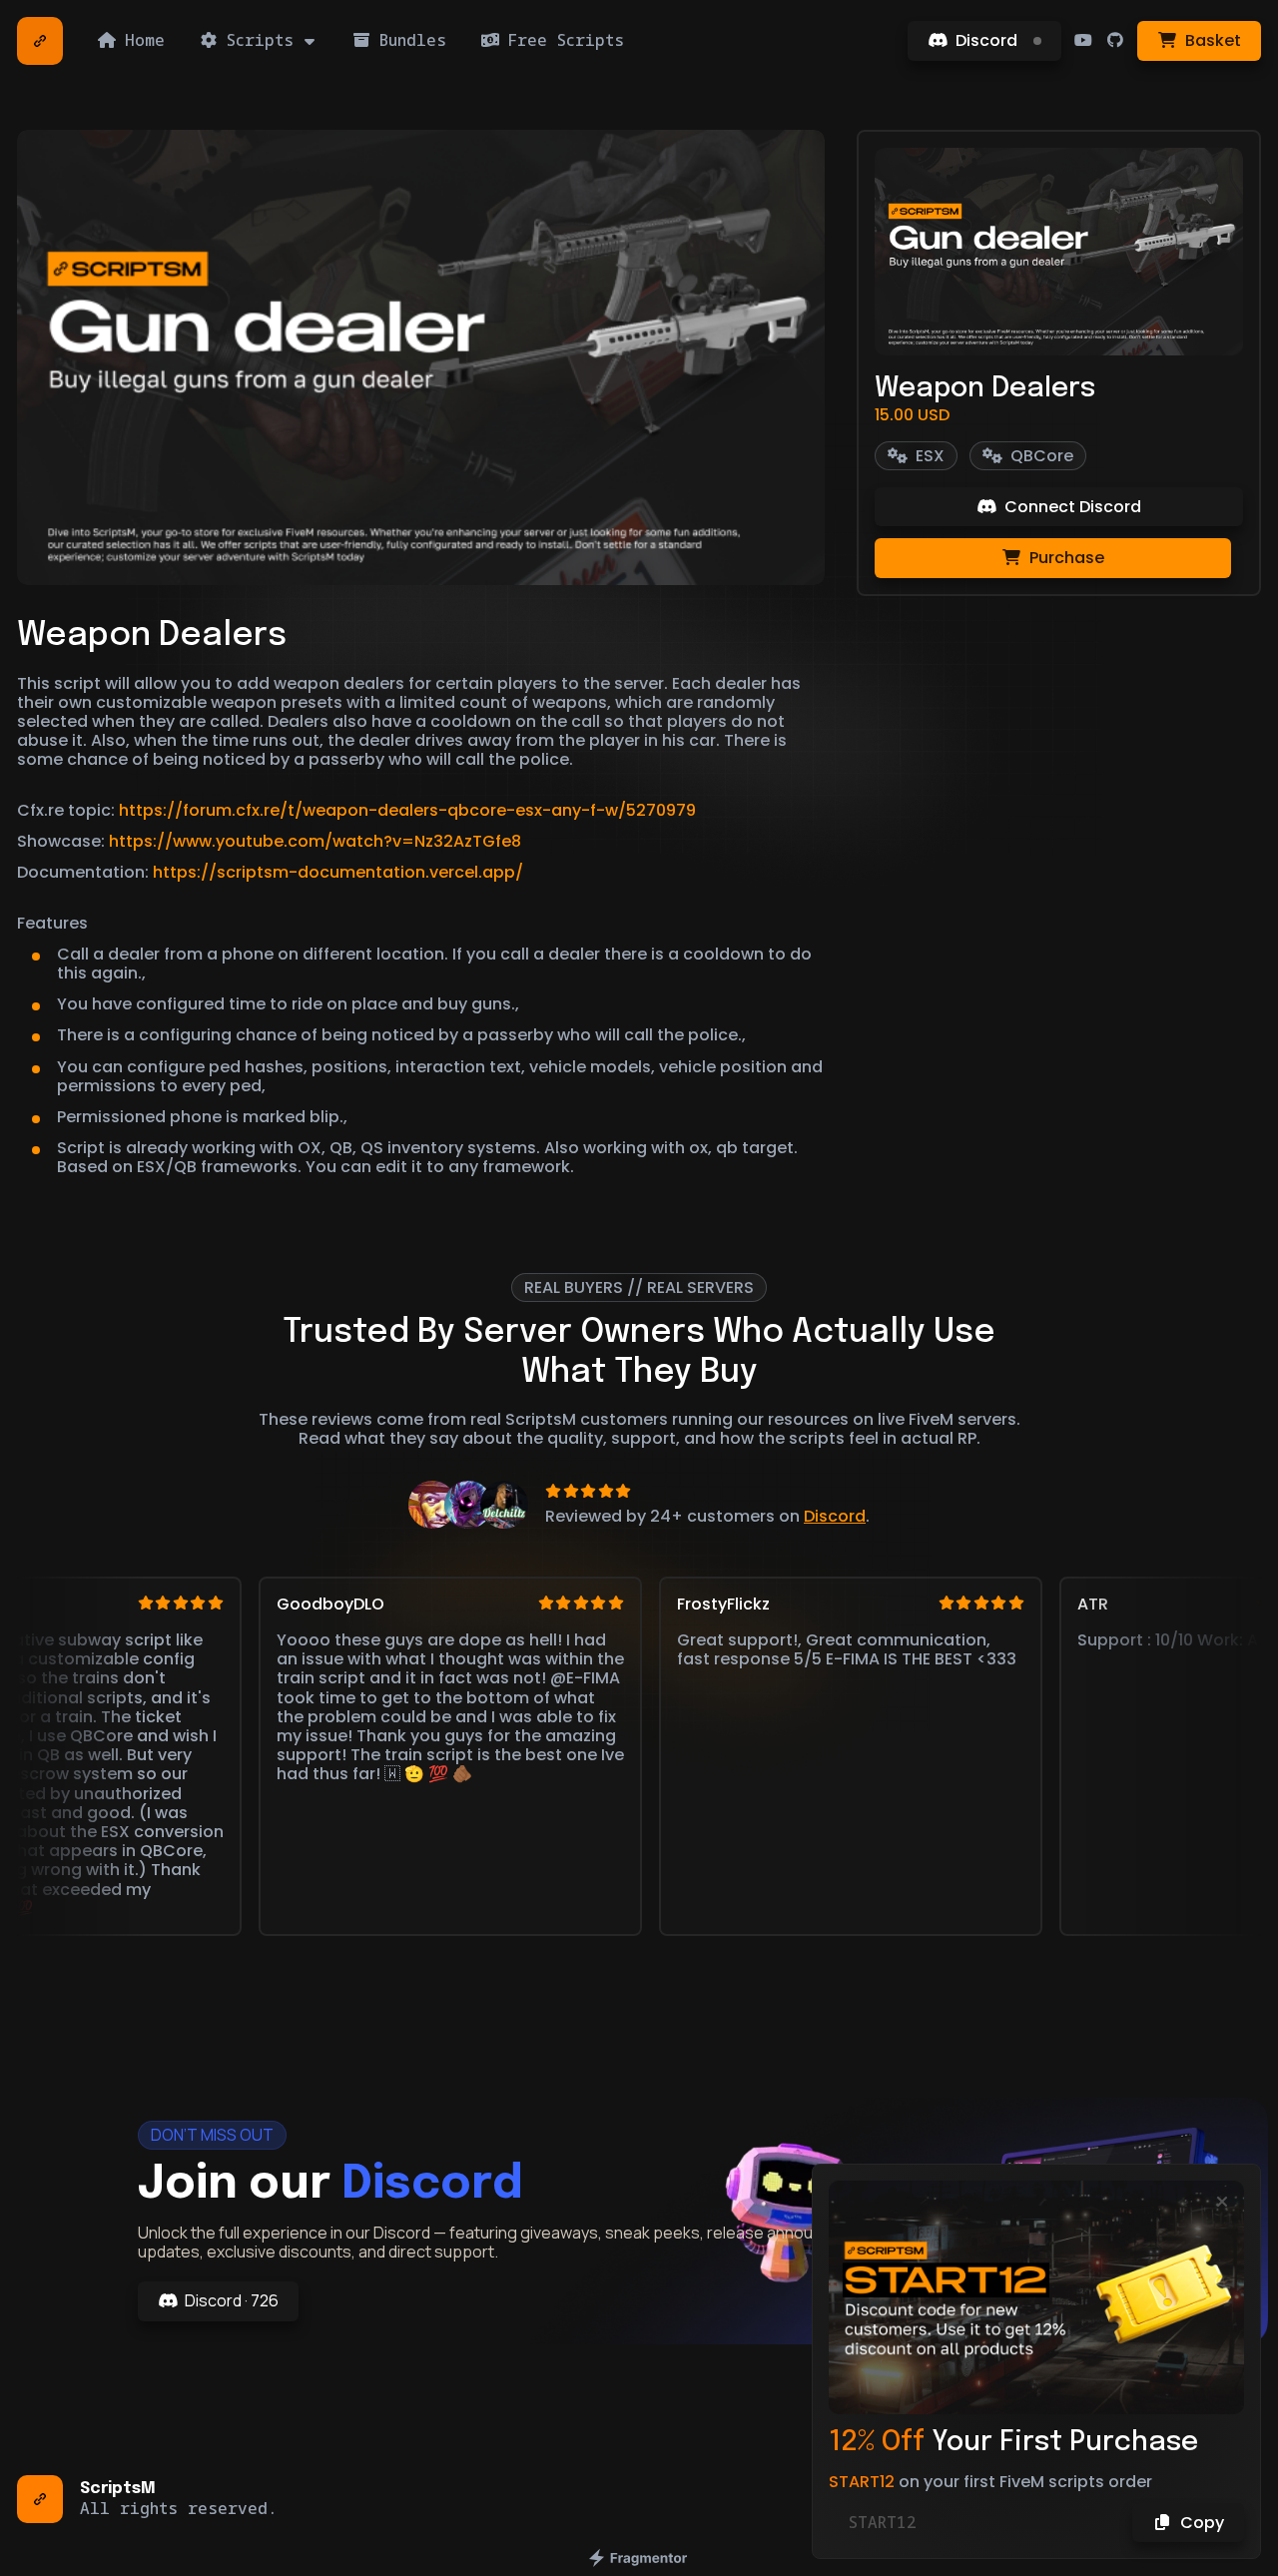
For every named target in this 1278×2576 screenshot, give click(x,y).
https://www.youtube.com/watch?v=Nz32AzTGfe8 (315, 841)
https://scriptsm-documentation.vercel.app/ (338, 872)
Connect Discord (1073, 507)
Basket (1213, 40)
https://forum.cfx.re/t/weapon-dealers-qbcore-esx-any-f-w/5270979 (407, 810)
